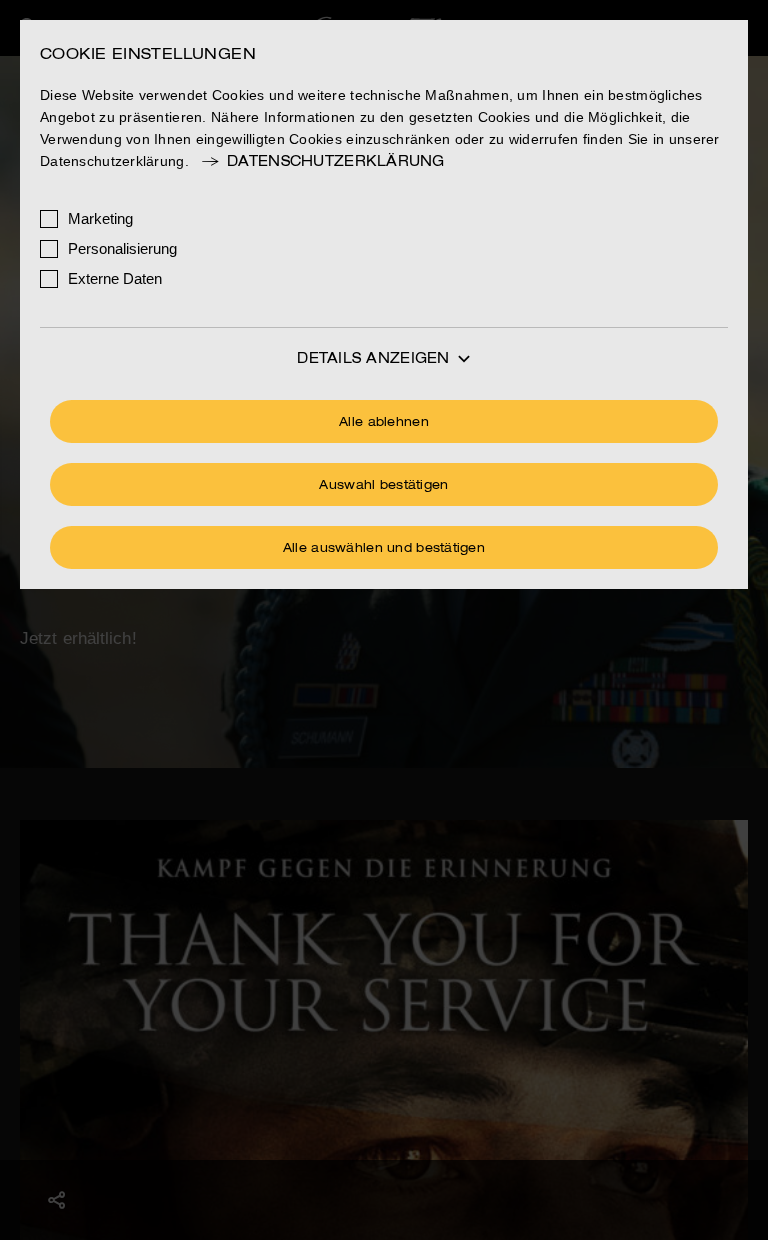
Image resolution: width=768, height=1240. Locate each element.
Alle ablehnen (384, 423)
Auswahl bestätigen (383, 486)
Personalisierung (122, 248)
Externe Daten (115, 278)
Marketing (100, 218)
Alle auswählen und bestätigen (384, 549)
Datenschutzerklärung (336, 162)
